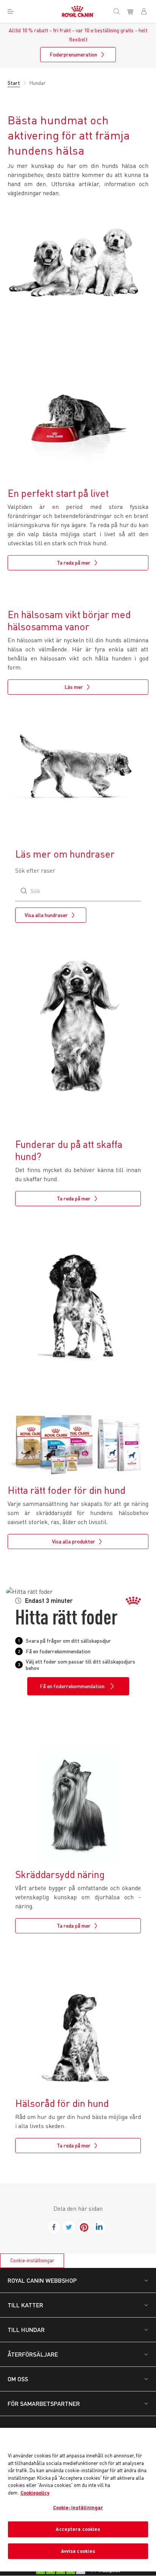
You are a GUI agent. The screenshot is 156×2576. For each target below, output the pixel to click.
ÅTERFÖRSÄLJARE (33, 2354)
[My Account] (147, 11)
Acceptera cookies (78, 2529)
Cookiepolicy (35, 2493)
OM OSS (18, 2379)
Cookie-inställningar (32, 2260)
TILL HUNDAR (26, 2330)
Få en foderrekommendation (72, 1686)
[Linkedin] (99, 2227)
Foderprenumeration (73, 54)
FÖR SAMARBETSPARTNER (44, 2403)
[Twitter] (69, 2227)
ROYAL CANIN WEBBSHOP (42, 2280)
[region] (78, 2500)
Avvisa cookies (78, 2551)
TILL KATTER (25, 2305)
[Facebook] (54, 2227)
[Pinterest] (84, 2227)
